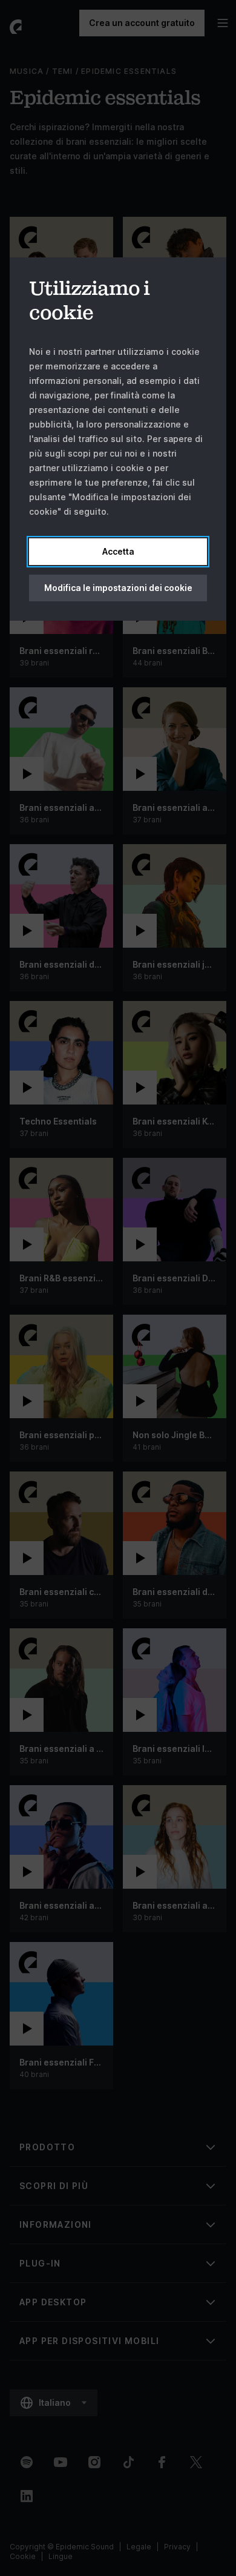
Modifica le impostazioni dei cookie (118, 588)
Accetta (118, 551)
